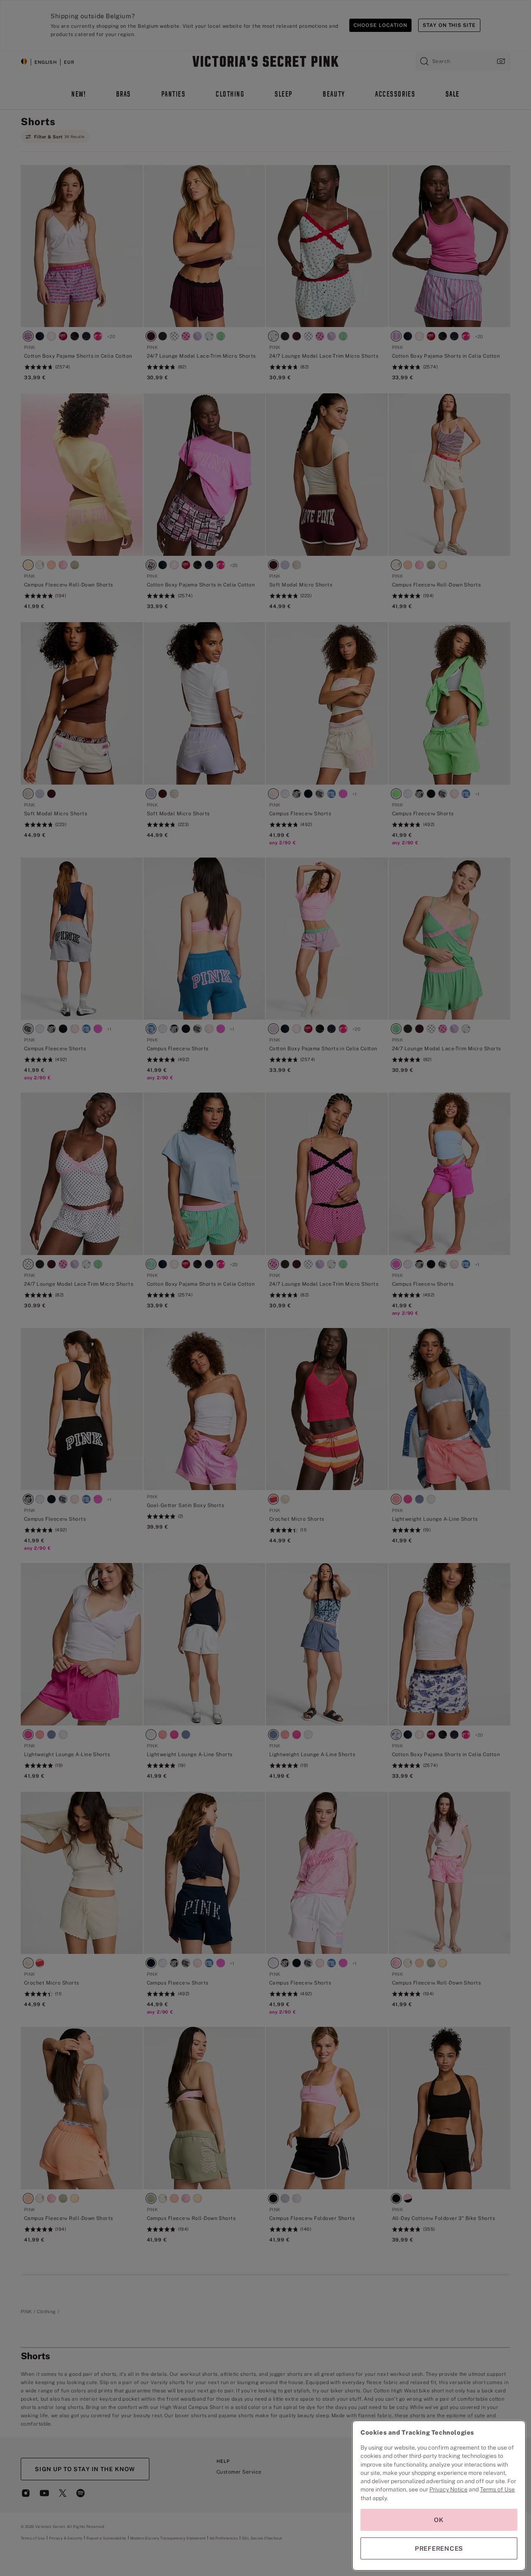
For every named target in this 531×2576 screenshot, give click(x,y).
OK (439, 2520)
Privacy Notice (448, 2489)
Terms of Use (497, 2489)
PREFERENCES (439, 2548)
